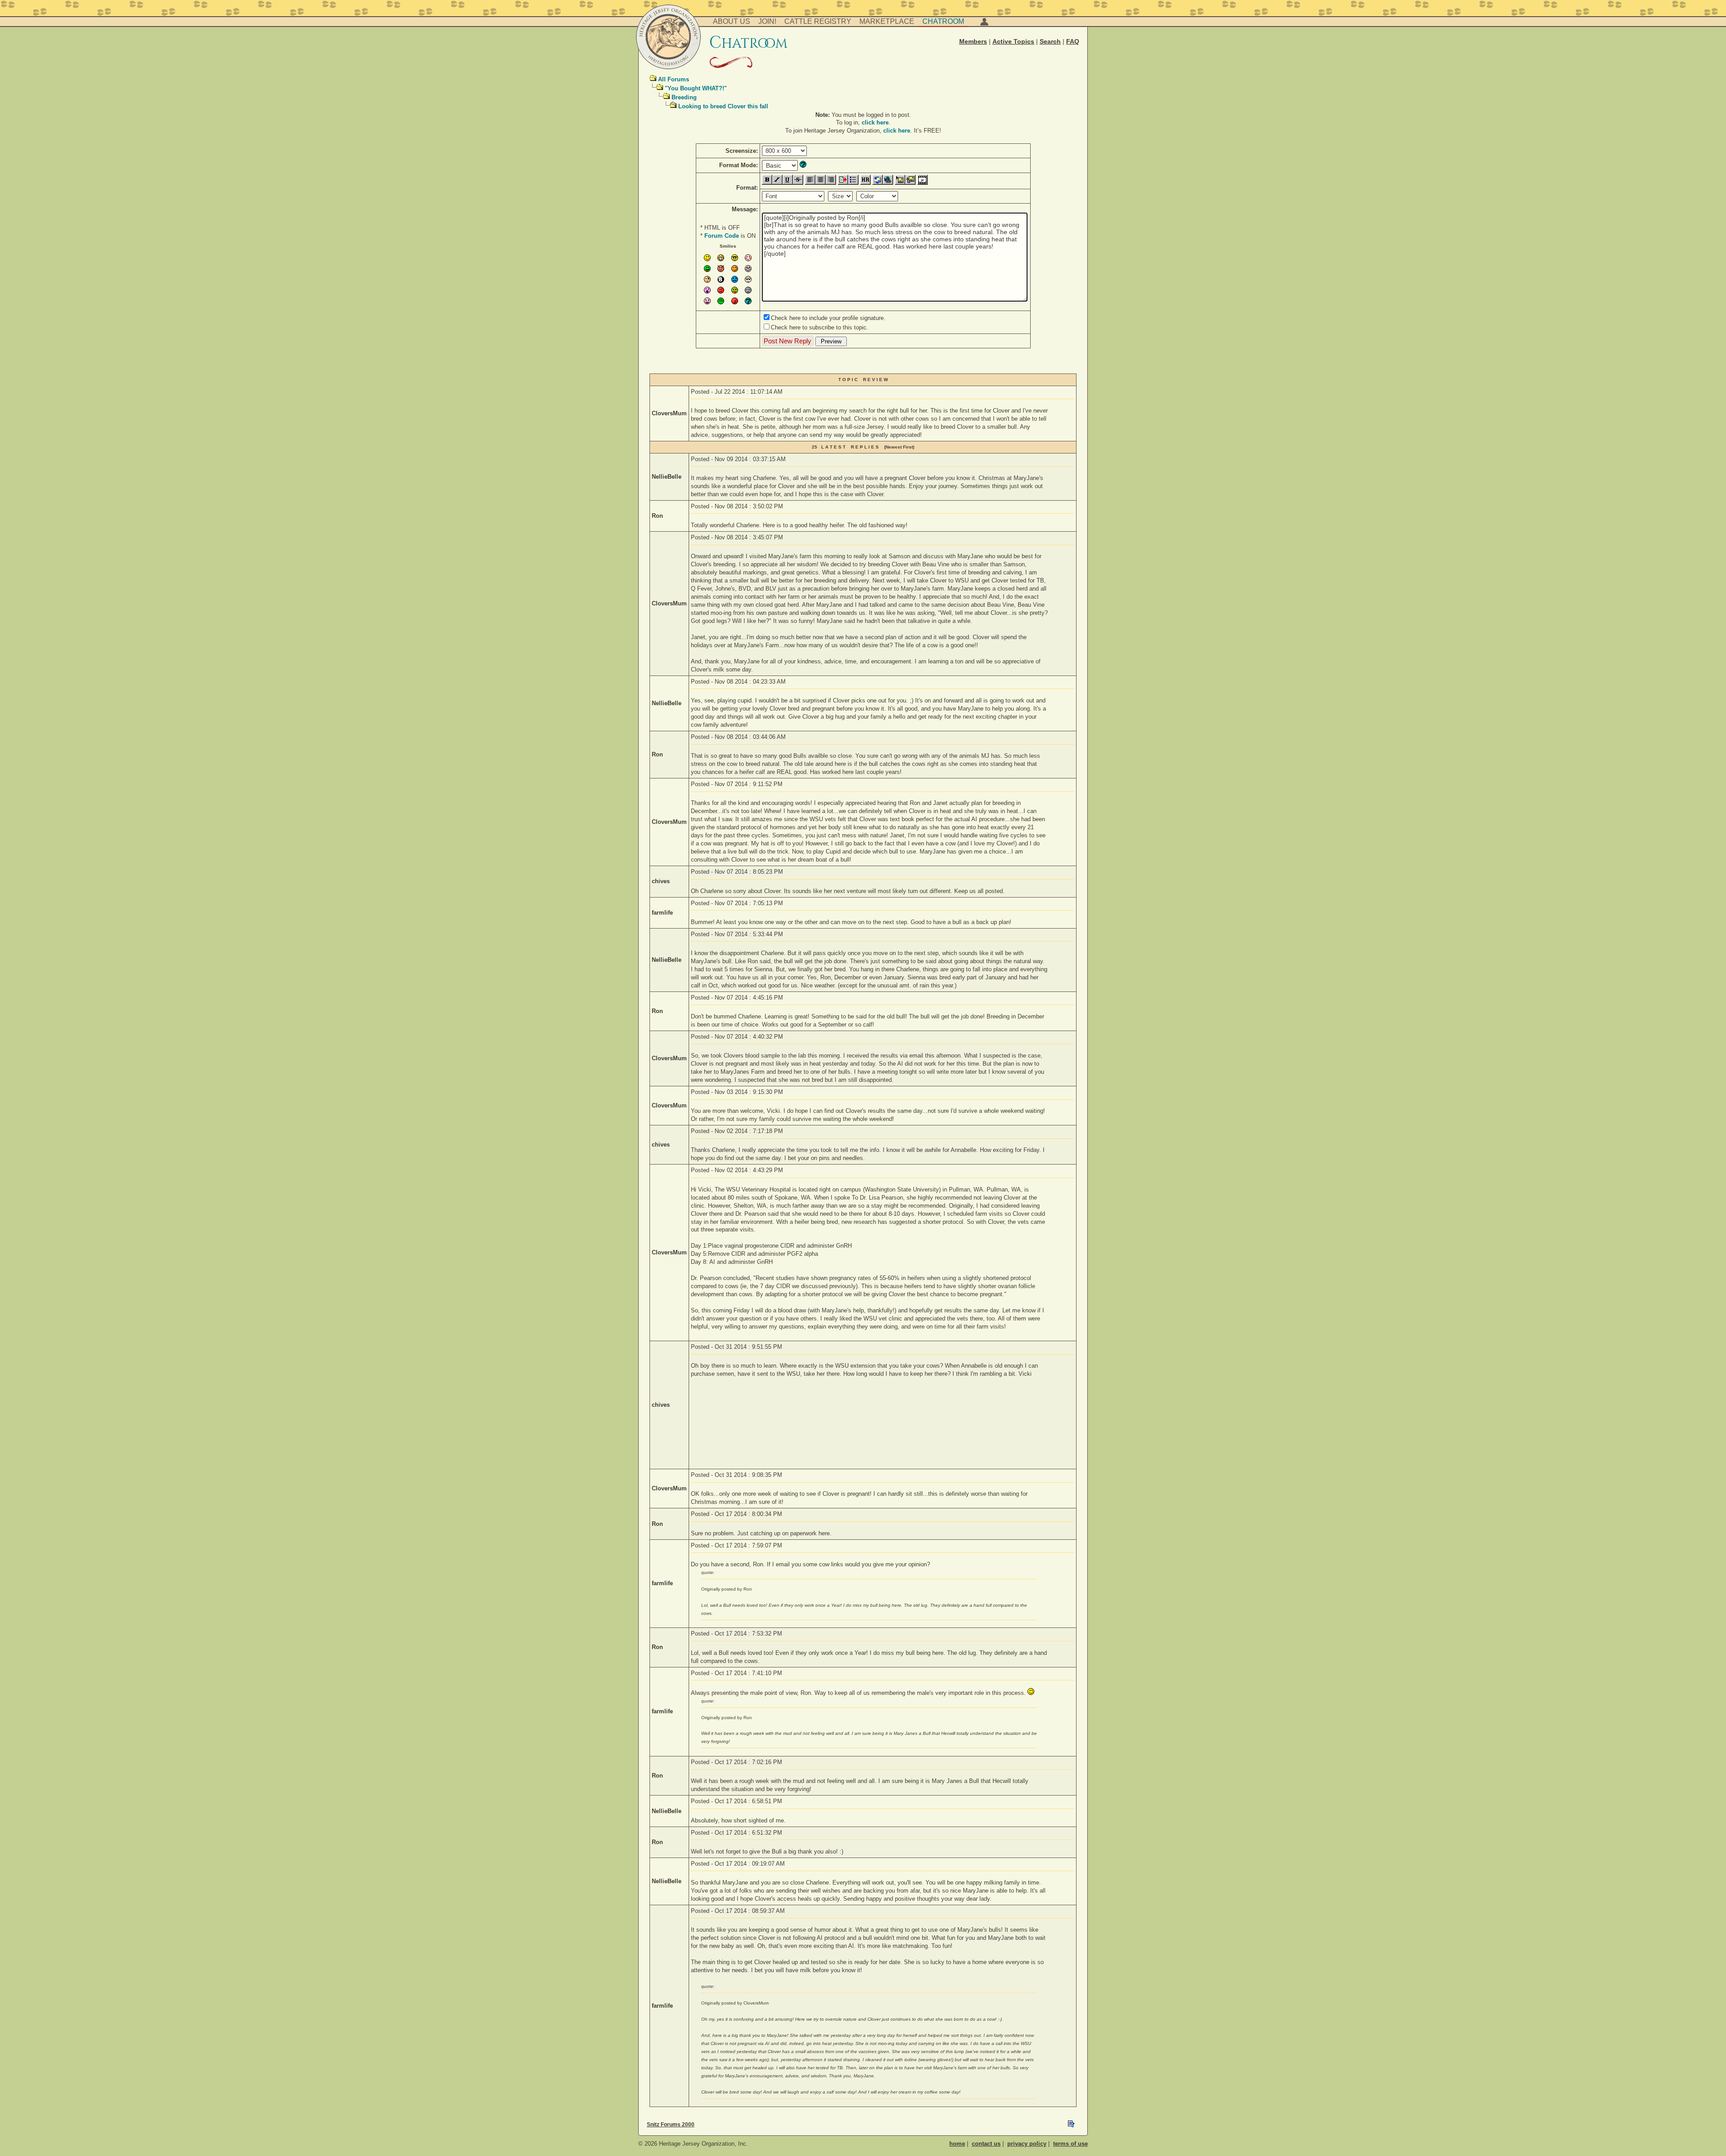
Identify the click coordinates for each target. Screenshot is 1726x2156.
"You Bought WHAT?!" (696, 88)
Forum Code (722, 236)
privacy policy (1027, 2144)
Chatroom (943, 21)
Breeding (684, 97)
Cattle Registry (818, 21)
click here (875, 122)
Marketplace (887, 21)
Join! (767, 21)
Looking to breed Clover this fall (723, 106)
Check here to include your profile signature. (828, 318)
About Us (732, 21)
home (957, 2144)
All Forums (674, 79)
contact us (986, 2144)
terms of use (1070, 2144)
